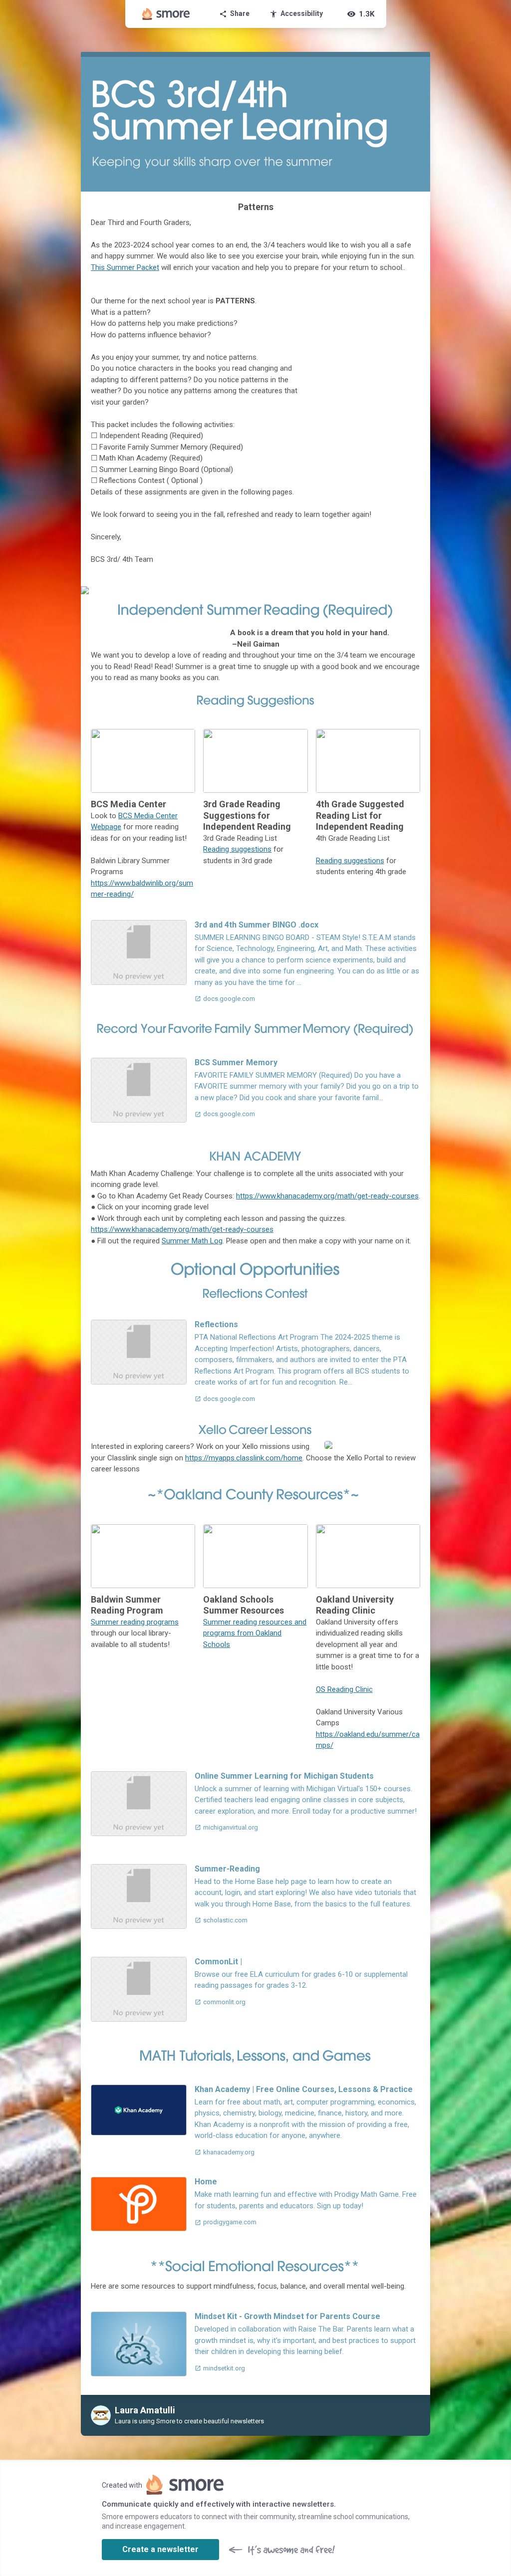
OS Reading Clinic (344, 1689)
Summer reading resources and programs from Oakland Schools (255, 1633)
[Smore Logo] (166, 14)
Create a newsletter (160, 2549)
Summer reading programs (135, 1622)
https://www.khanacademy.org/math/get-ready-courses (327, 1196)
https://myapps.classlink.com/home (244, 1458)
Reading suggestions (237, 849)
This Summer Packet (125, 267)
